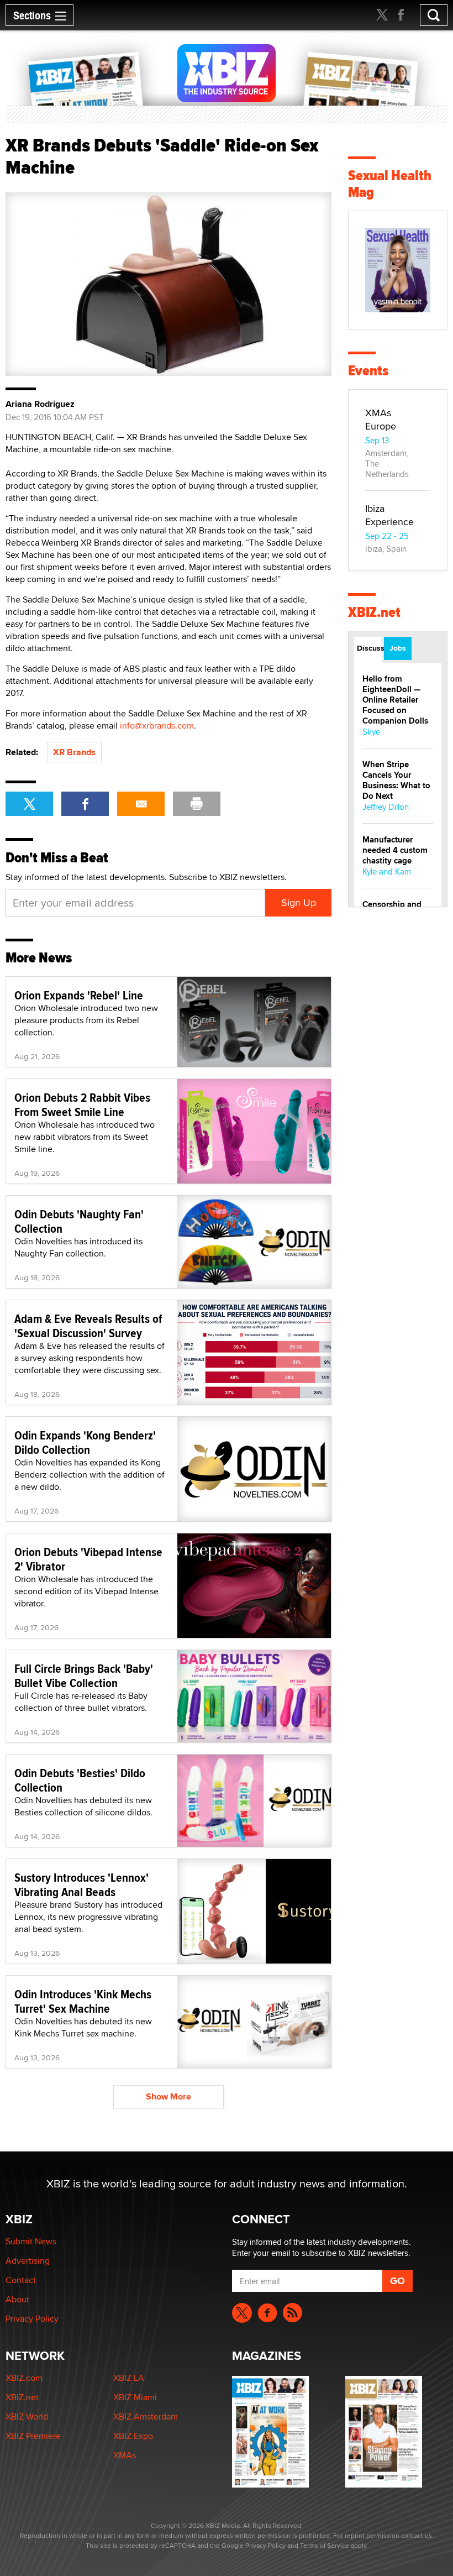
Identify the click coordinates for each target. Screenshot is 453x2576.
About (17, 2299)
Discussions (369, 648)
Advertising (28, 2261)
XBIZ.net (374, 612)
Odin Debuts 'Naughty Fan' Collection (79, 1221)
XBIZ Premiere (33, 2436)
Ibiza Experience (389, 515)
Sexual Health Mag (390, 184)
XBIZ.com (24, 2378)
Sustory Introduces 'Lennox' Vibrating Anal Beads (81, 1884)
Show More (168, 2096)
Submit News (31, 2241)
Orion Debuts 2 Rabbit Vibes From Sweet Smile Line (82, 1104)
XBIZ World (27, 2417)
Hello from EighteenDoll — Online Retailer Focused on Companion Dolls (395, 700)
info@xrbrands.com (157, 726)
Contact (21, 2280)
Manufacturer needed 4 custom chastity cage (395, 850)
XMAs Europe (381, 419)
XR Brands (74, 752)
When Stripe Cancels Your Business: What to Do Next (396, 780)
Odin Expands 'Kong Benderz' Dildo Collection (85, 1442)
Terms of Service (325, 2545)
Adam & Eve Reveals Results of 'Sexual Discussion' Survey (88, 1326)
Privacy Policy (32, 2319)
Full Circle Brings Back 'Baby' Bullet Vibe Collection (84, 1676)
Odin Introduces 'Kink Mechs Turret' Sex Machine (83, 2001)
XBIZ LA (129, 2378)
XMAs (125, 2455)
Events (368, 371)
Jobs (398, 648)
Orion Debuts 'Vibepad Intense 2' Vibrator (88, 1559)
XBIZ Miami (135, 2397)
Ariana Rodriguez (40, 404)
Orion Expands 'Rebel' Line (79, 995)
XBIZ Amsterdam (146, 2417)
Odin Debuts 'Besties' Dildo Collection (80, 1780)
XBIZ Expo (133, 2436)
